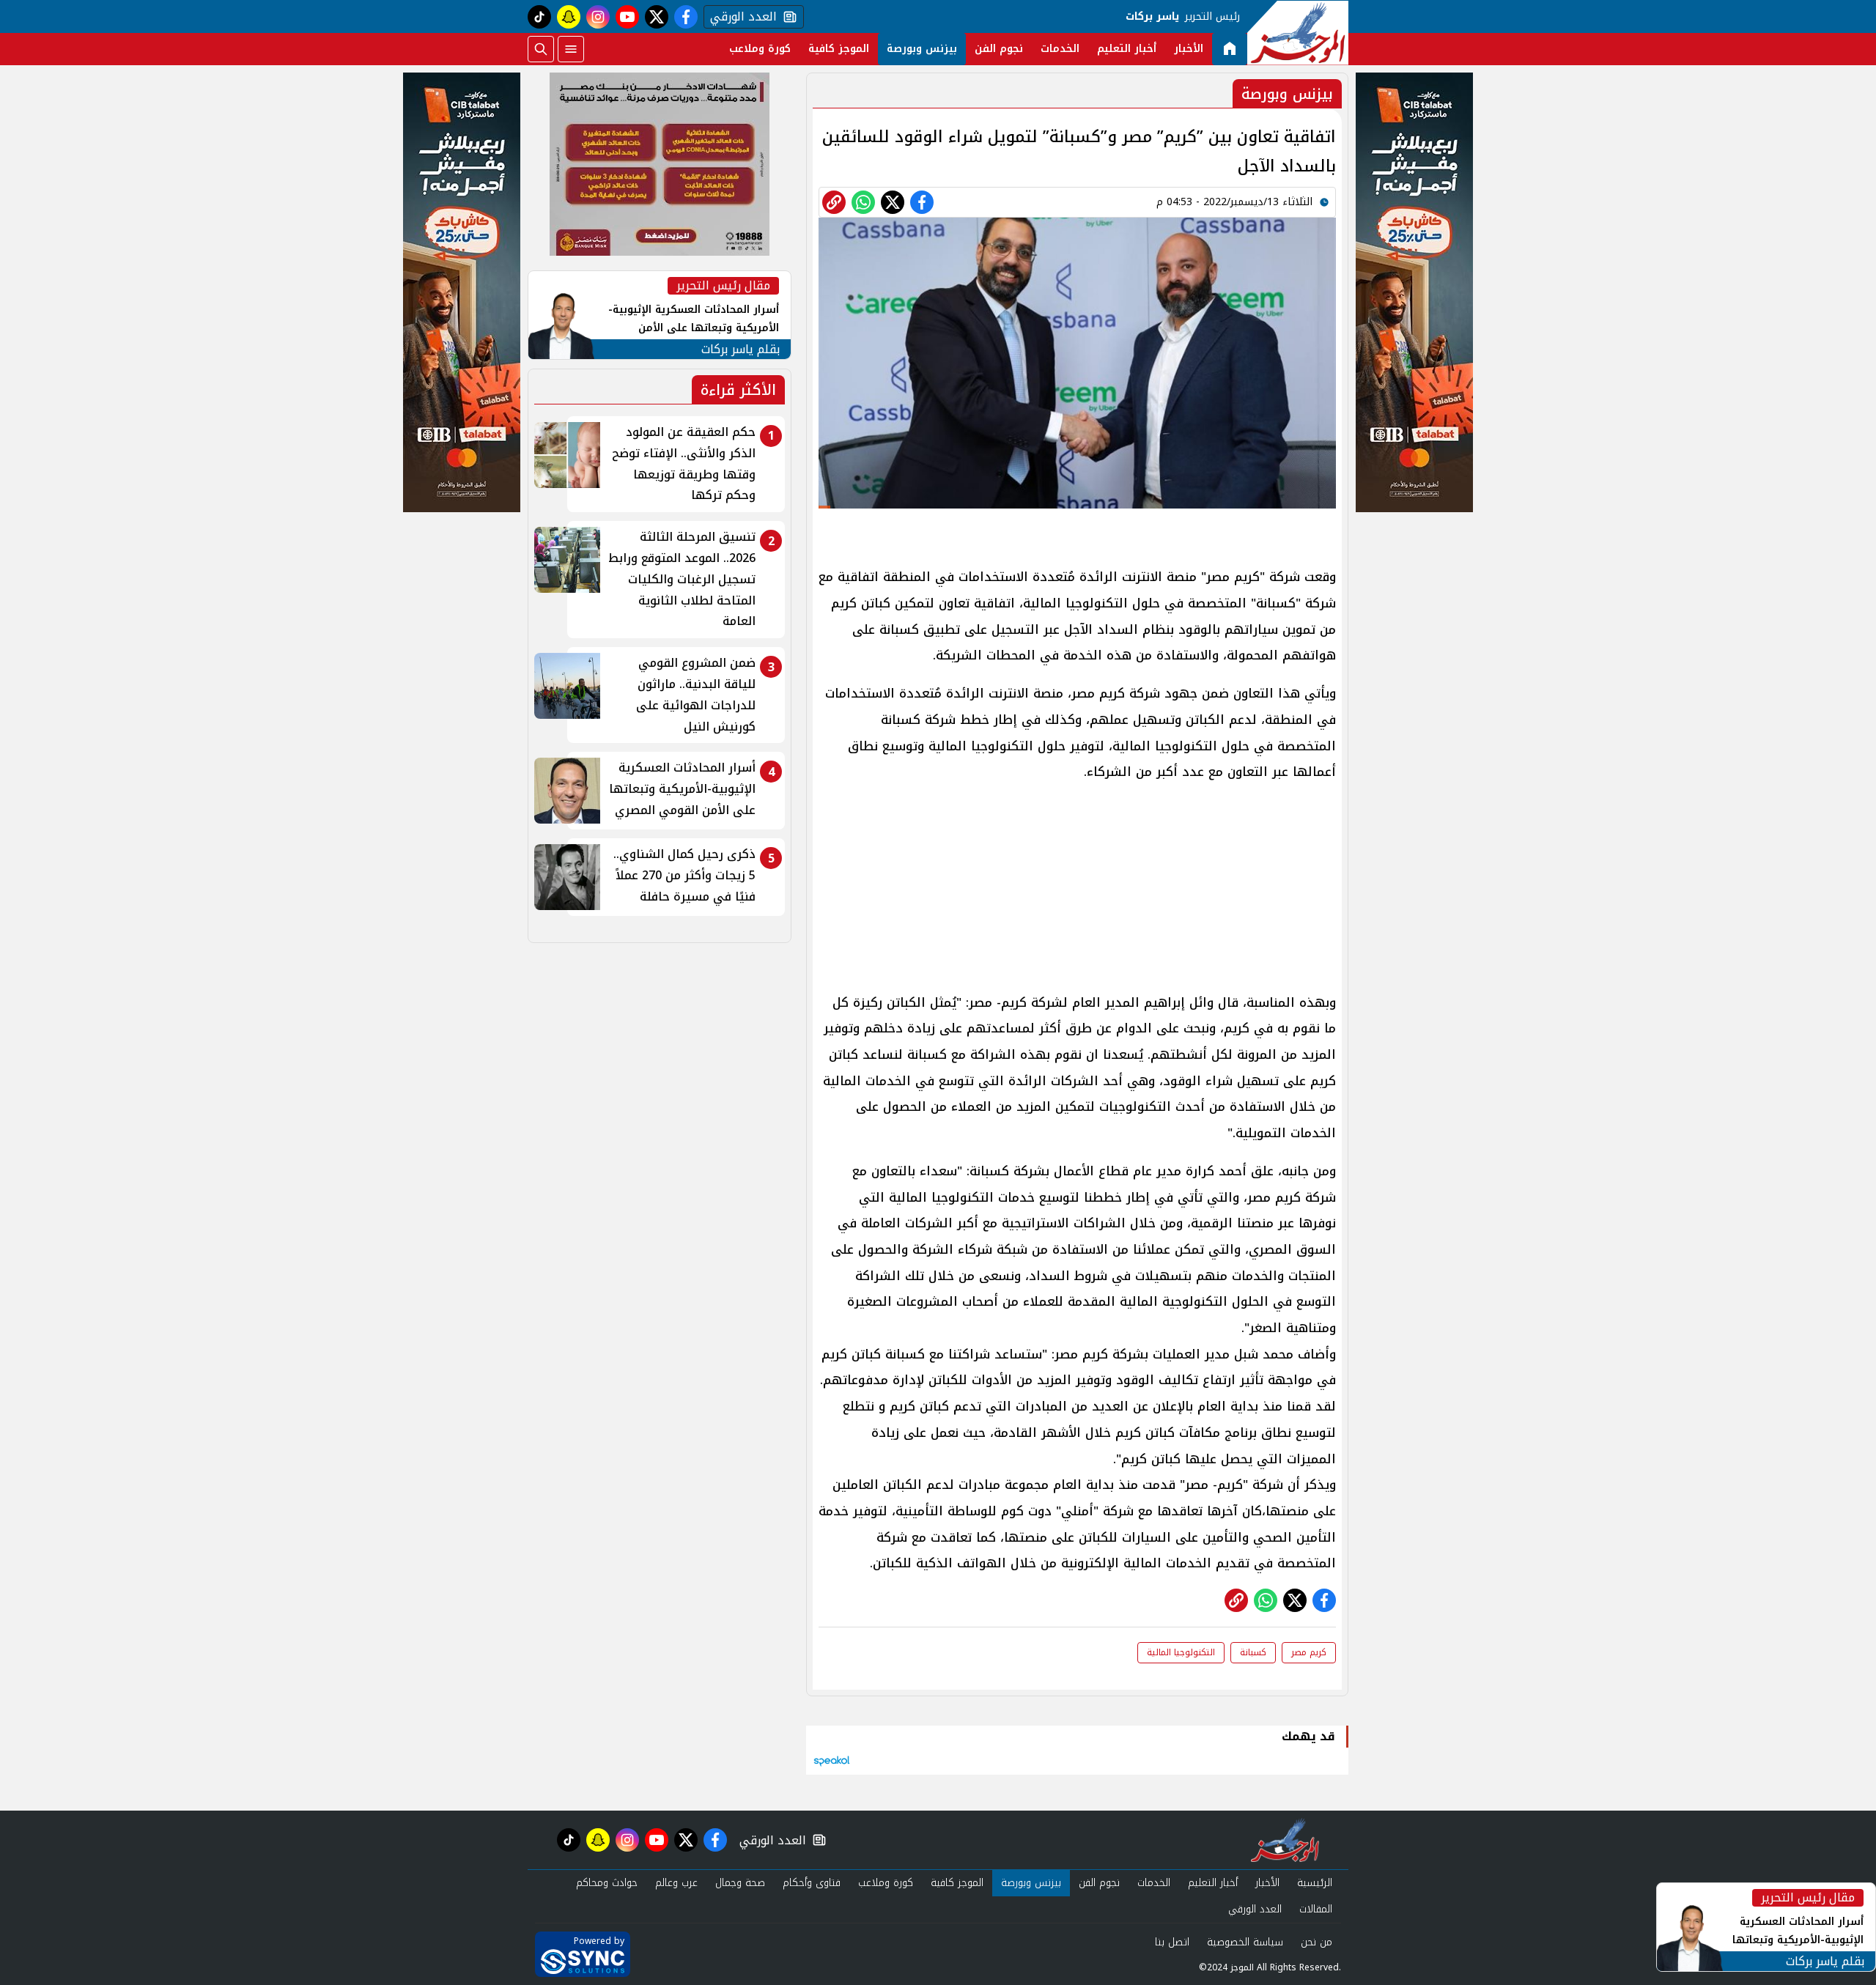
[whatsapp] (834, 202)
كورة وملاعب (760, 49)
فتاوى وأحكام (812, 1883)
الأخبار (1189, 49)
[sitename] (1285, 1840)
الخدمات (1060, 49)
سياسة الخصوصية (1245, 1942)
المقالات (1316, 1909)
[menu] (571, 49)
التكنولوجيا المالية (1181, 1652)
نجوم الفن (999, 49)
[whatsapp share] (863, 202)
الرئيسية (1315, 1883)
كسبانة (1253, 1652)
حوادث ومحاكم (607, 1883)
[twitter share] (893, 202)
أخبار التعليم (1127, 49)
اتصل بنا (1172, 1942)
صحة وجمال (740, 1883)
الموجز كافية (839, 49)
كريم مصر (1309, 1652)
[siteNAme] (1298, 33)
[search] (541, 49)
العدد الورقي (740, 17)
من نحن (1316, 1942)
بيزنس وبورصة (922, 49)
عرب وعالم (676, 1883)
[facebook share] (922, 202)
